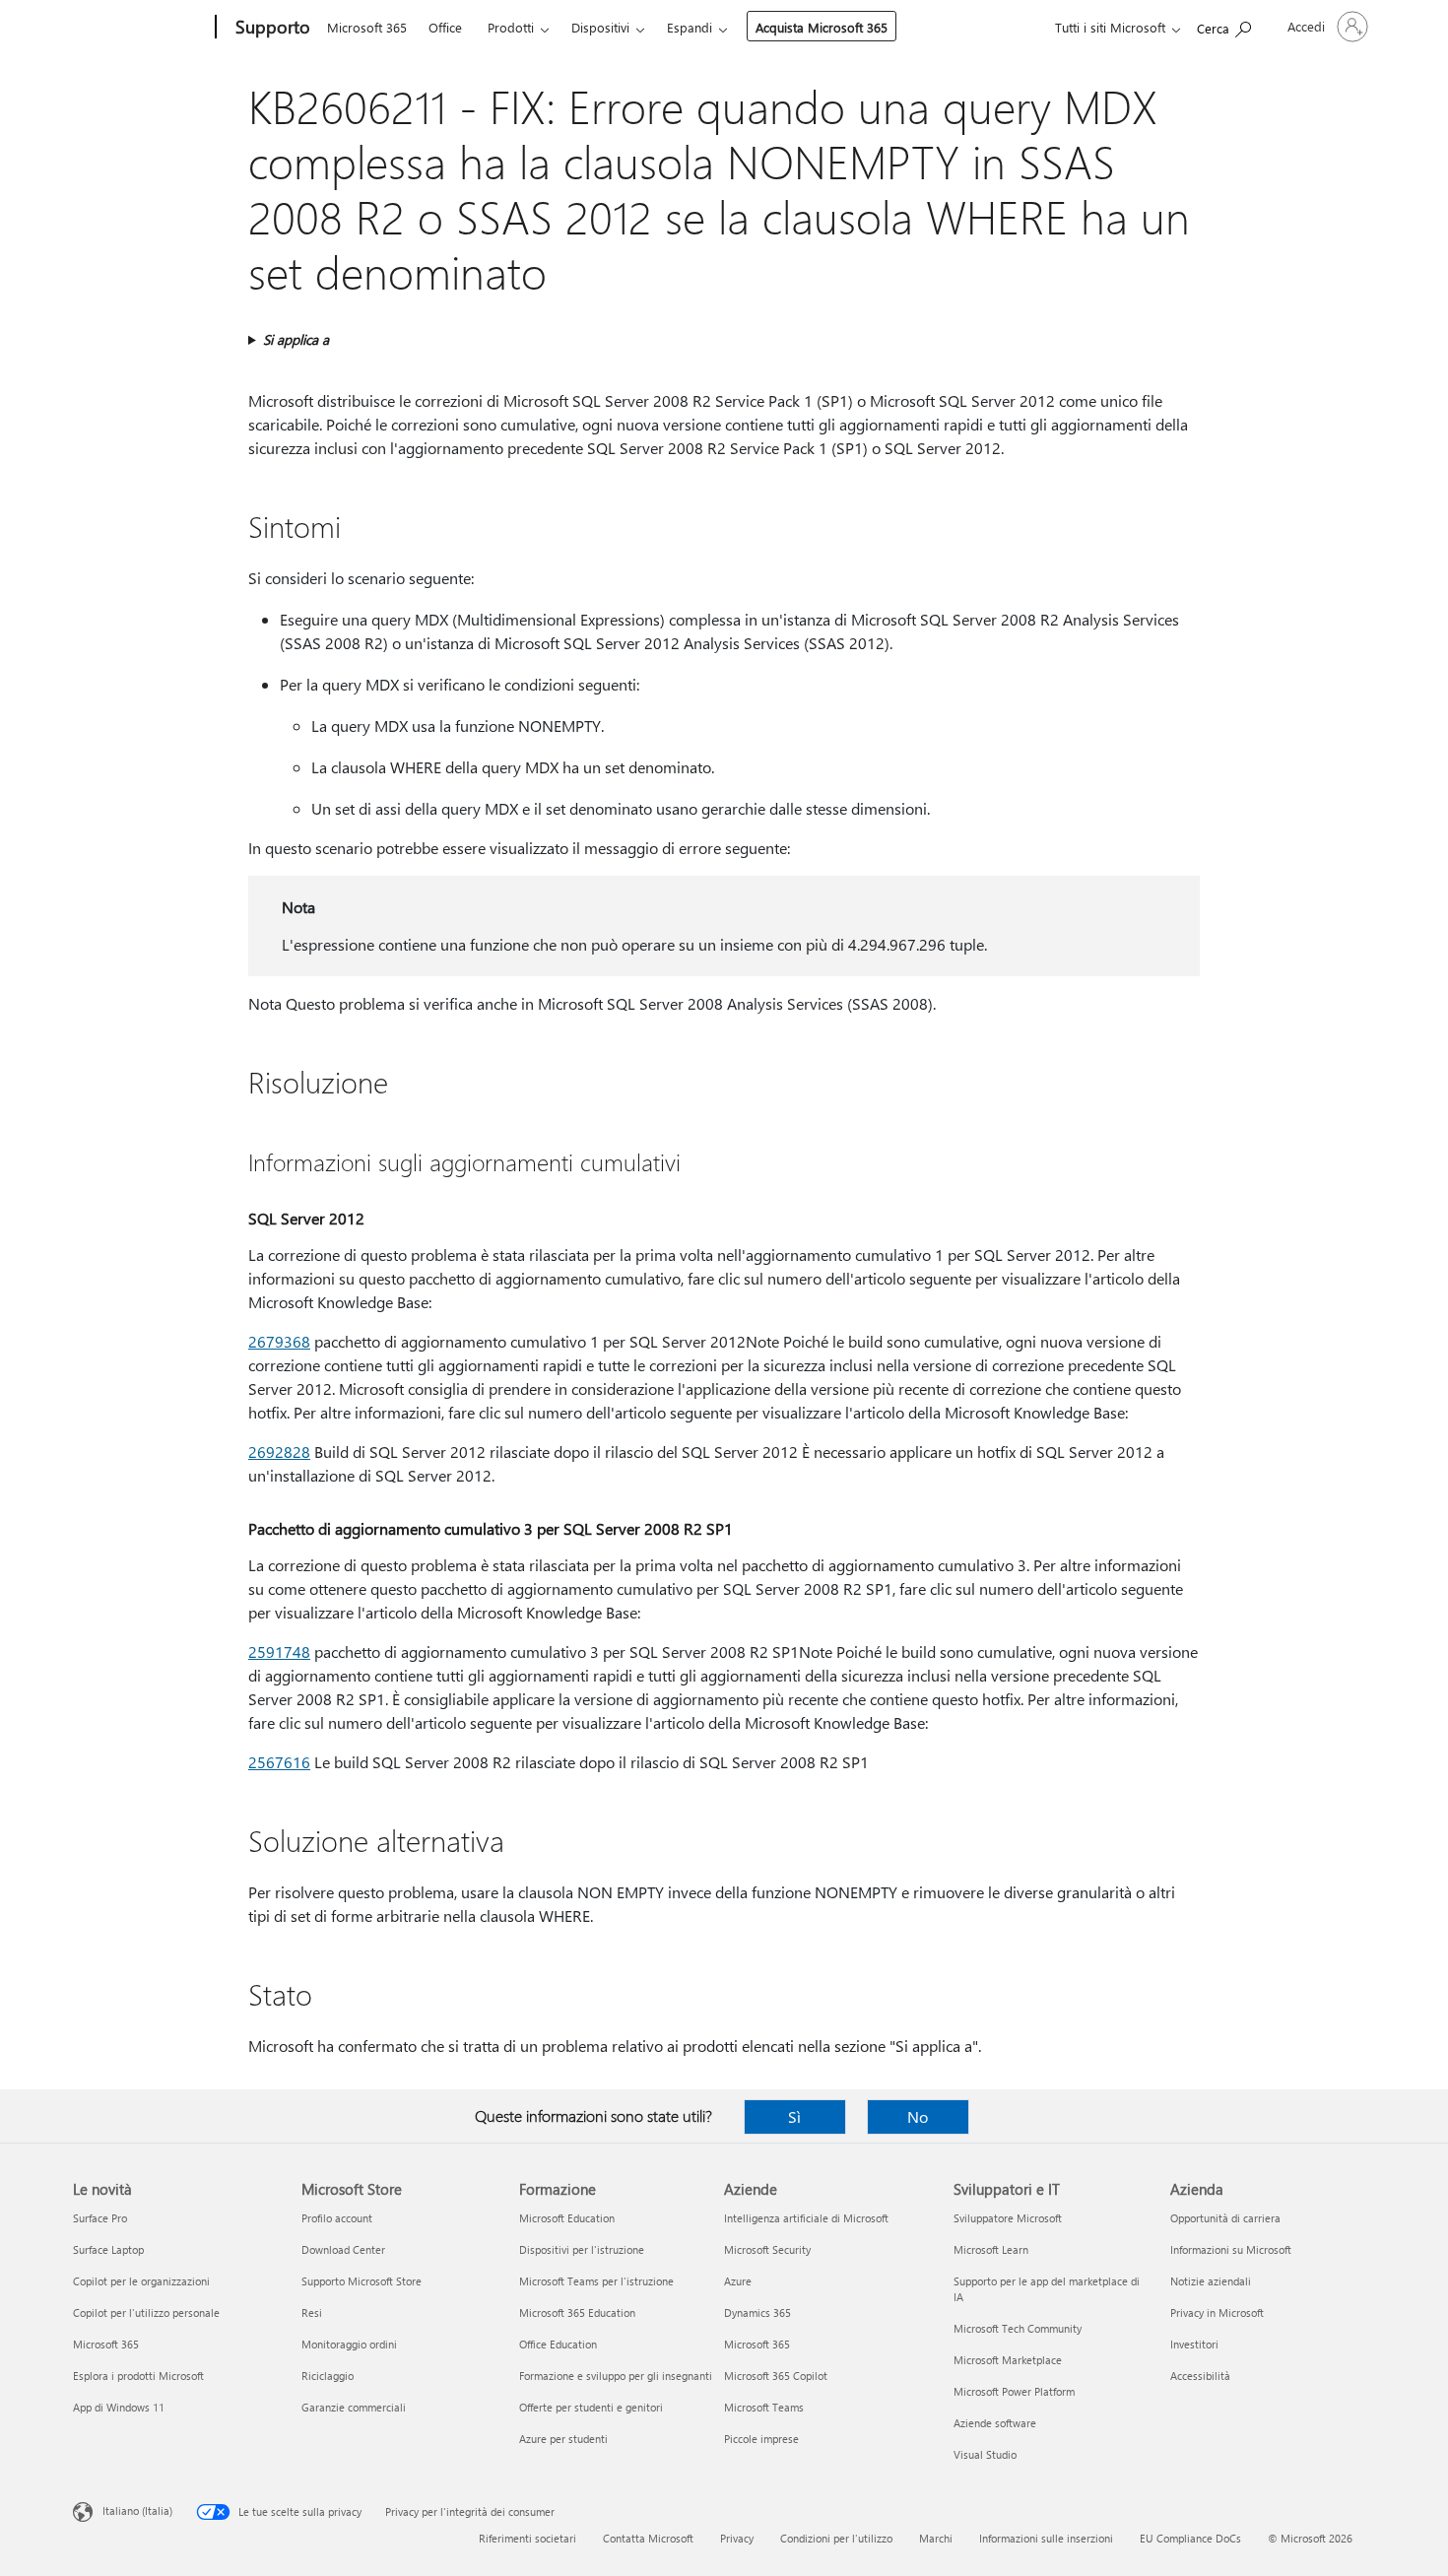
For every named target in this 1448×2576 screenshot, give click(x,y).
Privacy (737, 2538)
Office (445, 27)
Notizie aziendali (1211, 2281)
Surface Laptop (108, 2249)
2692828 (279, 1452)
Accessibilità (1200, 2376)
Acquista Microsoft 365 (822, 27)
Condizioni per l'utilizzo (836, 2538)
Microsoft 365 (367, 27)
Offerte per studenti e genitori (591, 2407)
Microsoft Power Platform (1014, 2391)
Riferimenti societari (527, 2538)
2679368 (279, 1341)
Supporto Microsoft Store (362, 2281)
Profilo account (337, 2218)
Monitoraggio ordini (349, 2344)
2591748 (279, 1651)
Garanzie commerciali (354, 2407)
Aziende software (995, 2423)
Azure (738, 2281)
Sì (794, 2116)
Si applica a (296, 339)
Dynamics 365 (757, 2312)
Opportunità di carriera (1225, 2218)
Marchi (936, 2538)
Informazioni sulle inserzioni (1046, 2538)
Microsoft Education (567, 2218)
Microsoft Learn (991, 2249)
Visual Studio (985, 2454)
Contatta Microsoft (648, 2538)
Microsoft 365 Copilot (776, 2376)
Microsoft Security (767, 2249)
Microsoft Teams (764, 2407)
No (918, 2116)
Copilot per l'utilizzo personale (146, 2312)
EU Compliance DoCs (1190, 2538)
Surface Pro (100, 2218)
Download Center (343, 2249)
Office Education (558, 2344)
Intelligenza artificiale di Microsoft (806, 2218)
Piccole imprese (761, 2439)
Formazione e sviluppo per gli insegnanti (616, 2376)
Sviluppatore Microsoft (1008, 2218)
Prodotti (511, 27)
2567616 (279, 1762)
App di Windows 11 (119, 2407)
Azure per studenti (563, 2439)
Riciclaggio (328, 2376)
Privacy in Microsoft (1217, 2312)
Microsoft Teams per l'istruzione (596, 2281)
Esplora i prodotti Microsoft (138, 2376)
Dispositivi (600, 27)
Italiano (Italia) (137, 2510)
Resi (312, 2312)
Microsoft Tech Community (1018, 2328)
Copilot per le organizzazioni (141, 2281)
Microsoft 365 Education (577, 2312)
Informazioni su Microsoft (1231, 2249)
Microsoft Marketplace (1008, 2360)
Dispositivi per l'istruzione (582, 2249)
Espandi (690, 27)
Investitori (1194, 2344)
